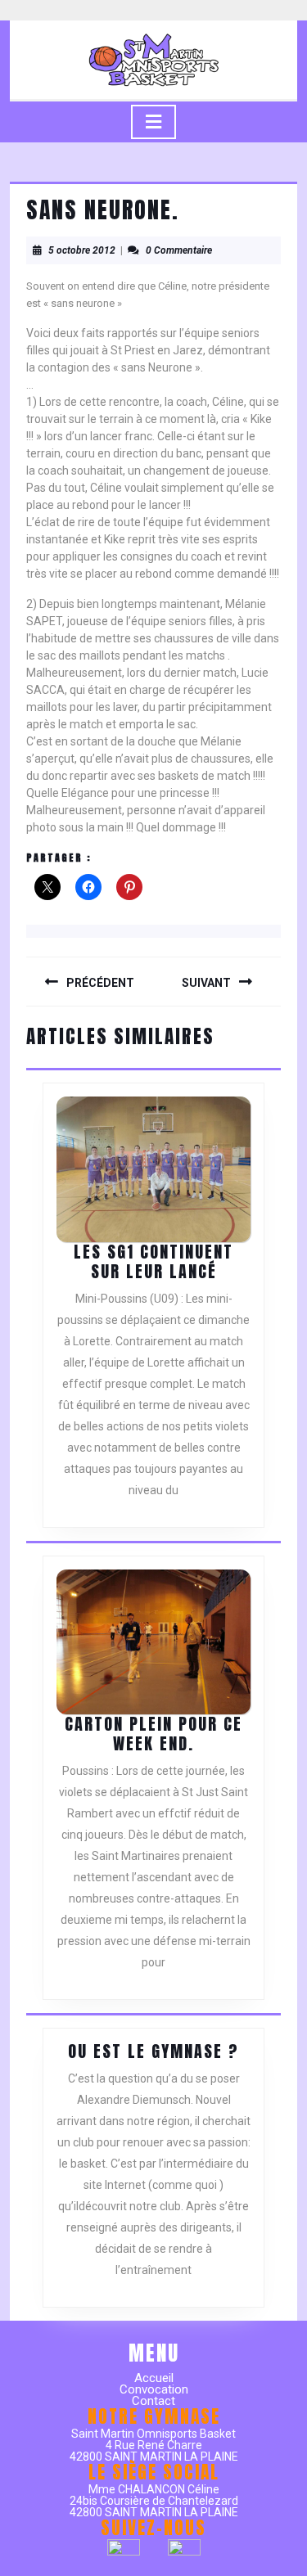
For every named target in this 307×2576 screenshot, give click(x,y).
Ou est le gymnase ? (153, 2051)
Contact (153, 2401)
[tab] (153, 122)
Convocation (154, 2389)
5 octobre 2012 (82, 250)
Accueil (154, 2378)
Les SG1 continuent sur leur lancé (153, 1261)
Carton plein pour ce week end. (153, 1734)
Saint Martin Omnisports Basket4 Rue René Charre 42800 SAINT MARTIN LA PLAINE (154, 2445)
